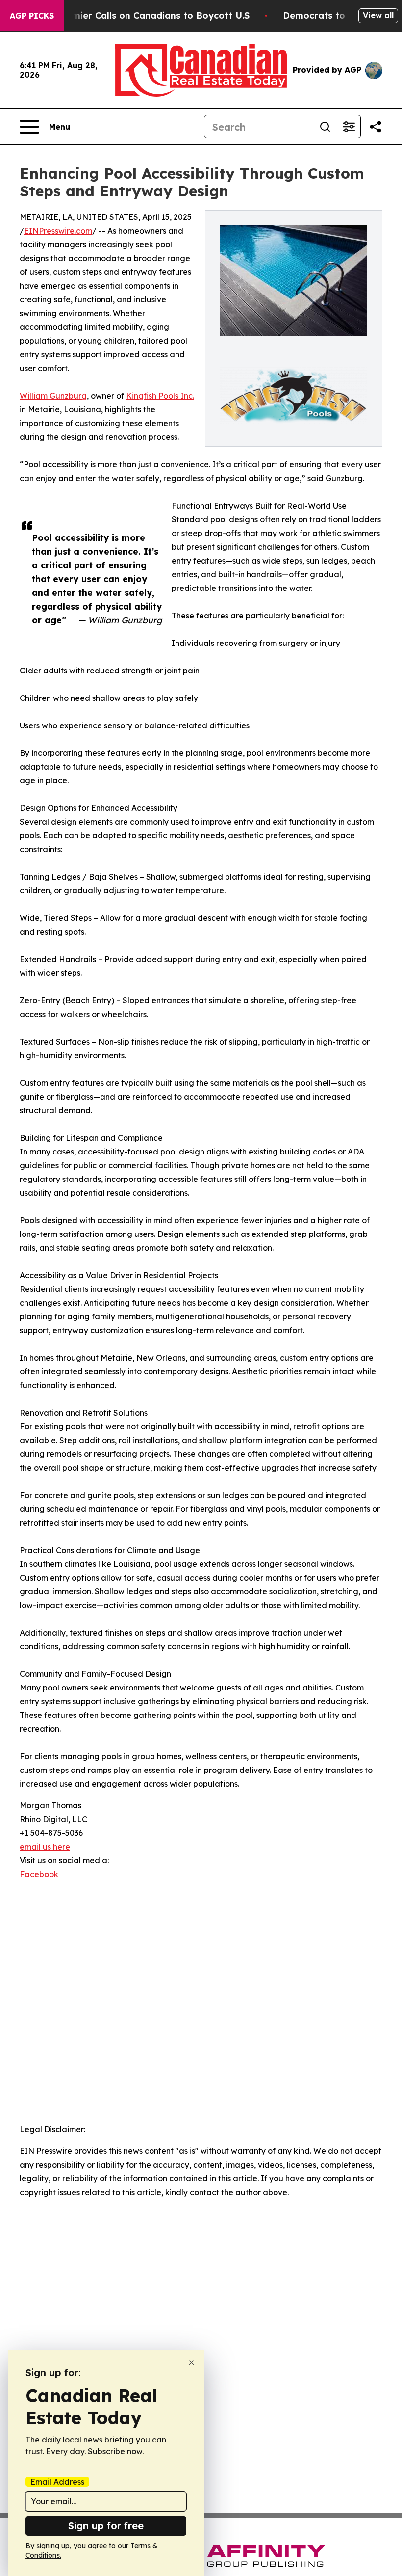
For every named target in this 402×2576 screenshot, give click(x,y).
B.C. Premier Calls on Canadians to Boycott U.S (144, 15)
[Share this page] (376, 127)
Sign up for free (106, 2526)
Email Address (57, 2482)
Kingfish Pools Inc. (160, 396)
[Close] (191, 2363)
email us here (45, 1847)
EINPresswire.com (58, 231)
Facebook (39, 1874)
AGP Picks (32, 16)
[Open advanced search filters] (349, 127)
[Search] (325, 127)
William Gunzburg (53, 396)
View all (378, 15)
